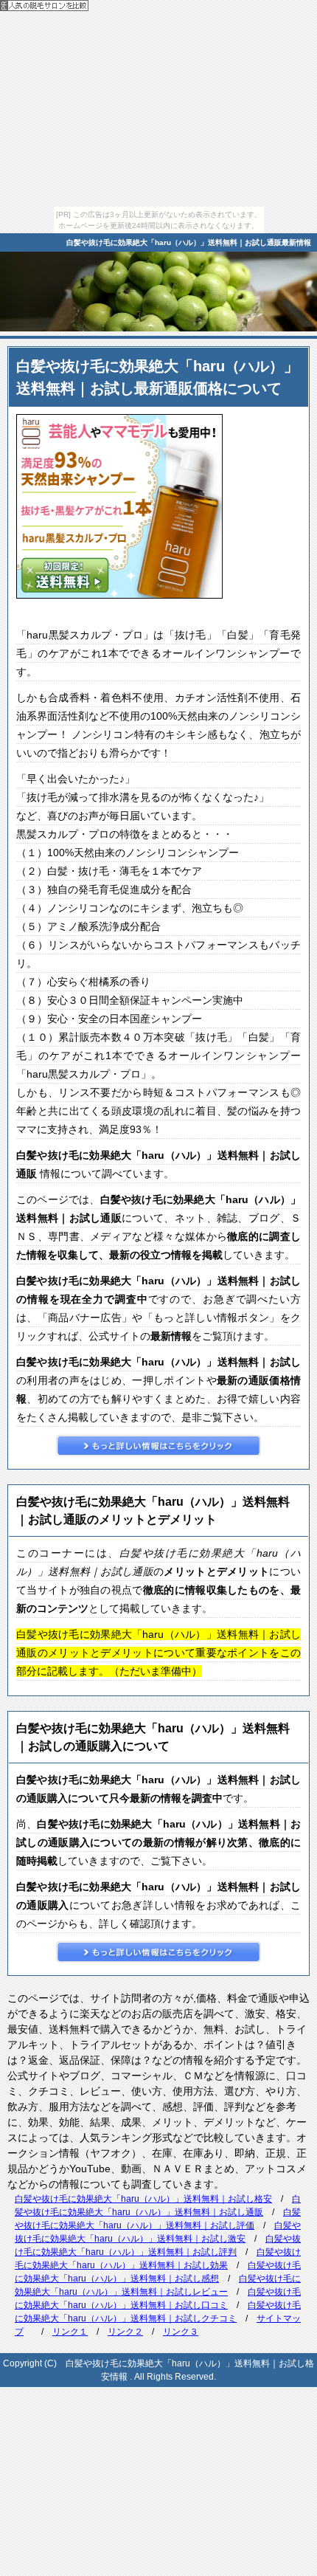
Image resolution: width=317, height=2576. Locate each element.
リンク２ (125, 2332)
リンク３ (181, 2332)
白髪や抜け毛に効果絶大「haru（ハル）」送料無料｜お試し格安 (143, 2199)
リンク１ (70, 2332)
